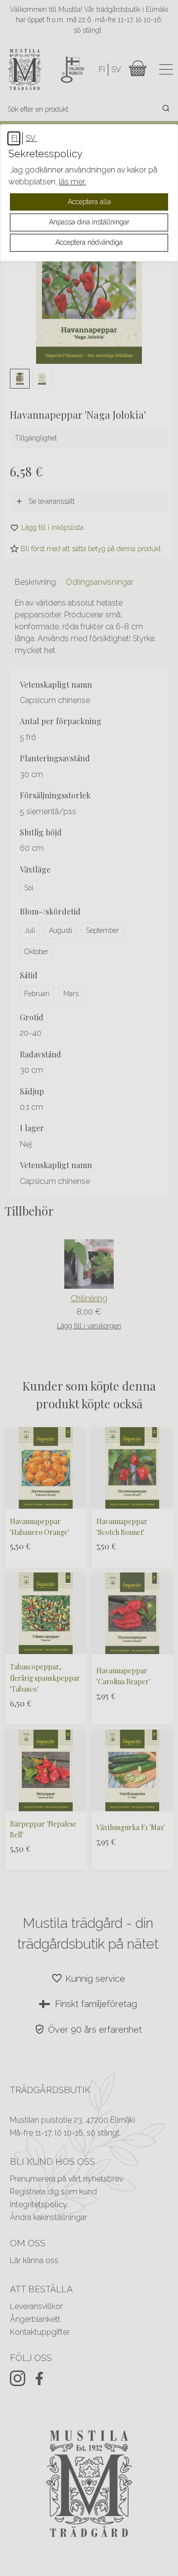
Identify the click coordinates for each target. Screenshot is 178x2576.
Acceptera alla (89, 202)
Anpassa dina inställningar (89, 222)
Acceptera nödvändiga (89, 242)
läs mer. (72, 182)
